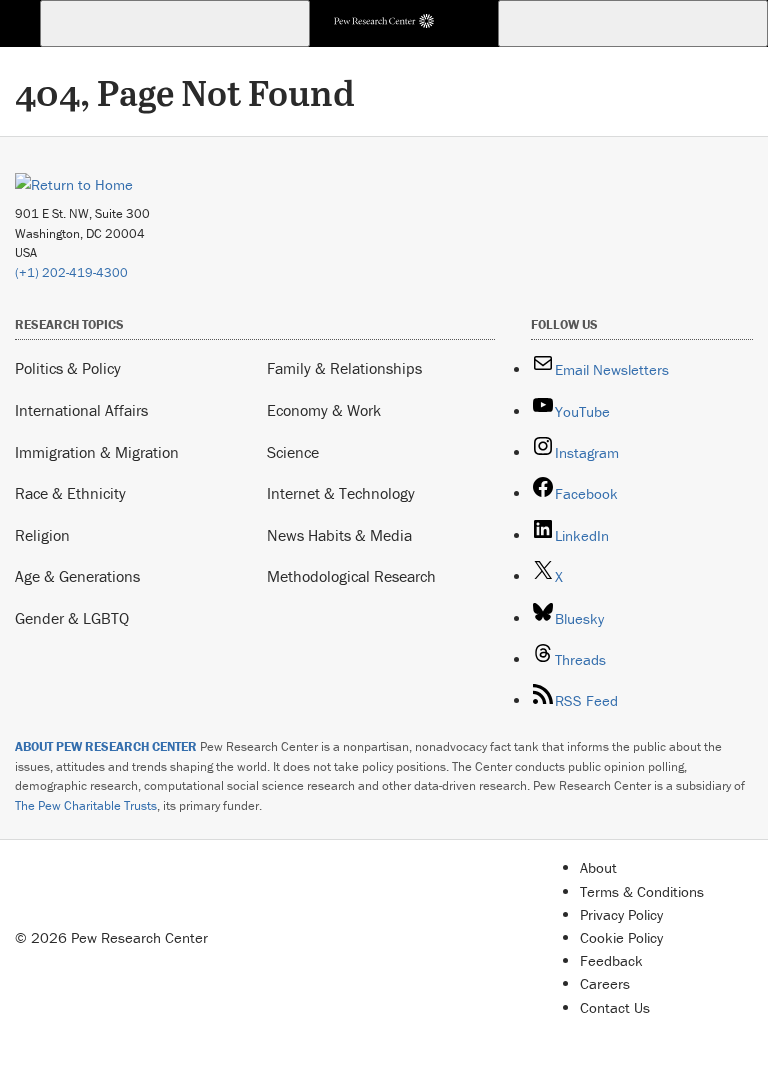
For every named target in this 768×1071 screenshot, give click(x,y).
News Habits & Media (339, 535)
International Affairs (81, 410)
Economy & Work (324, 410)
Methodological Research (351, 576)
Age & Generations (77, 576)
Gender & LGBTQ (72, 618)
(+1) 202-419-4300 (71, 272)
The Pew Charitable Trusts (86, 805)
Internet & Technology (341, 493)
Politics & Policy (68, 368)
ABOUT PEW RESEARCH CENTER (106, 746)
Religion (42, 535)
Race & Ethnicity (70, 493)
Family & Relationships (344, 368)
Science (293, 452)
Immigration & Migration (97, 452)
